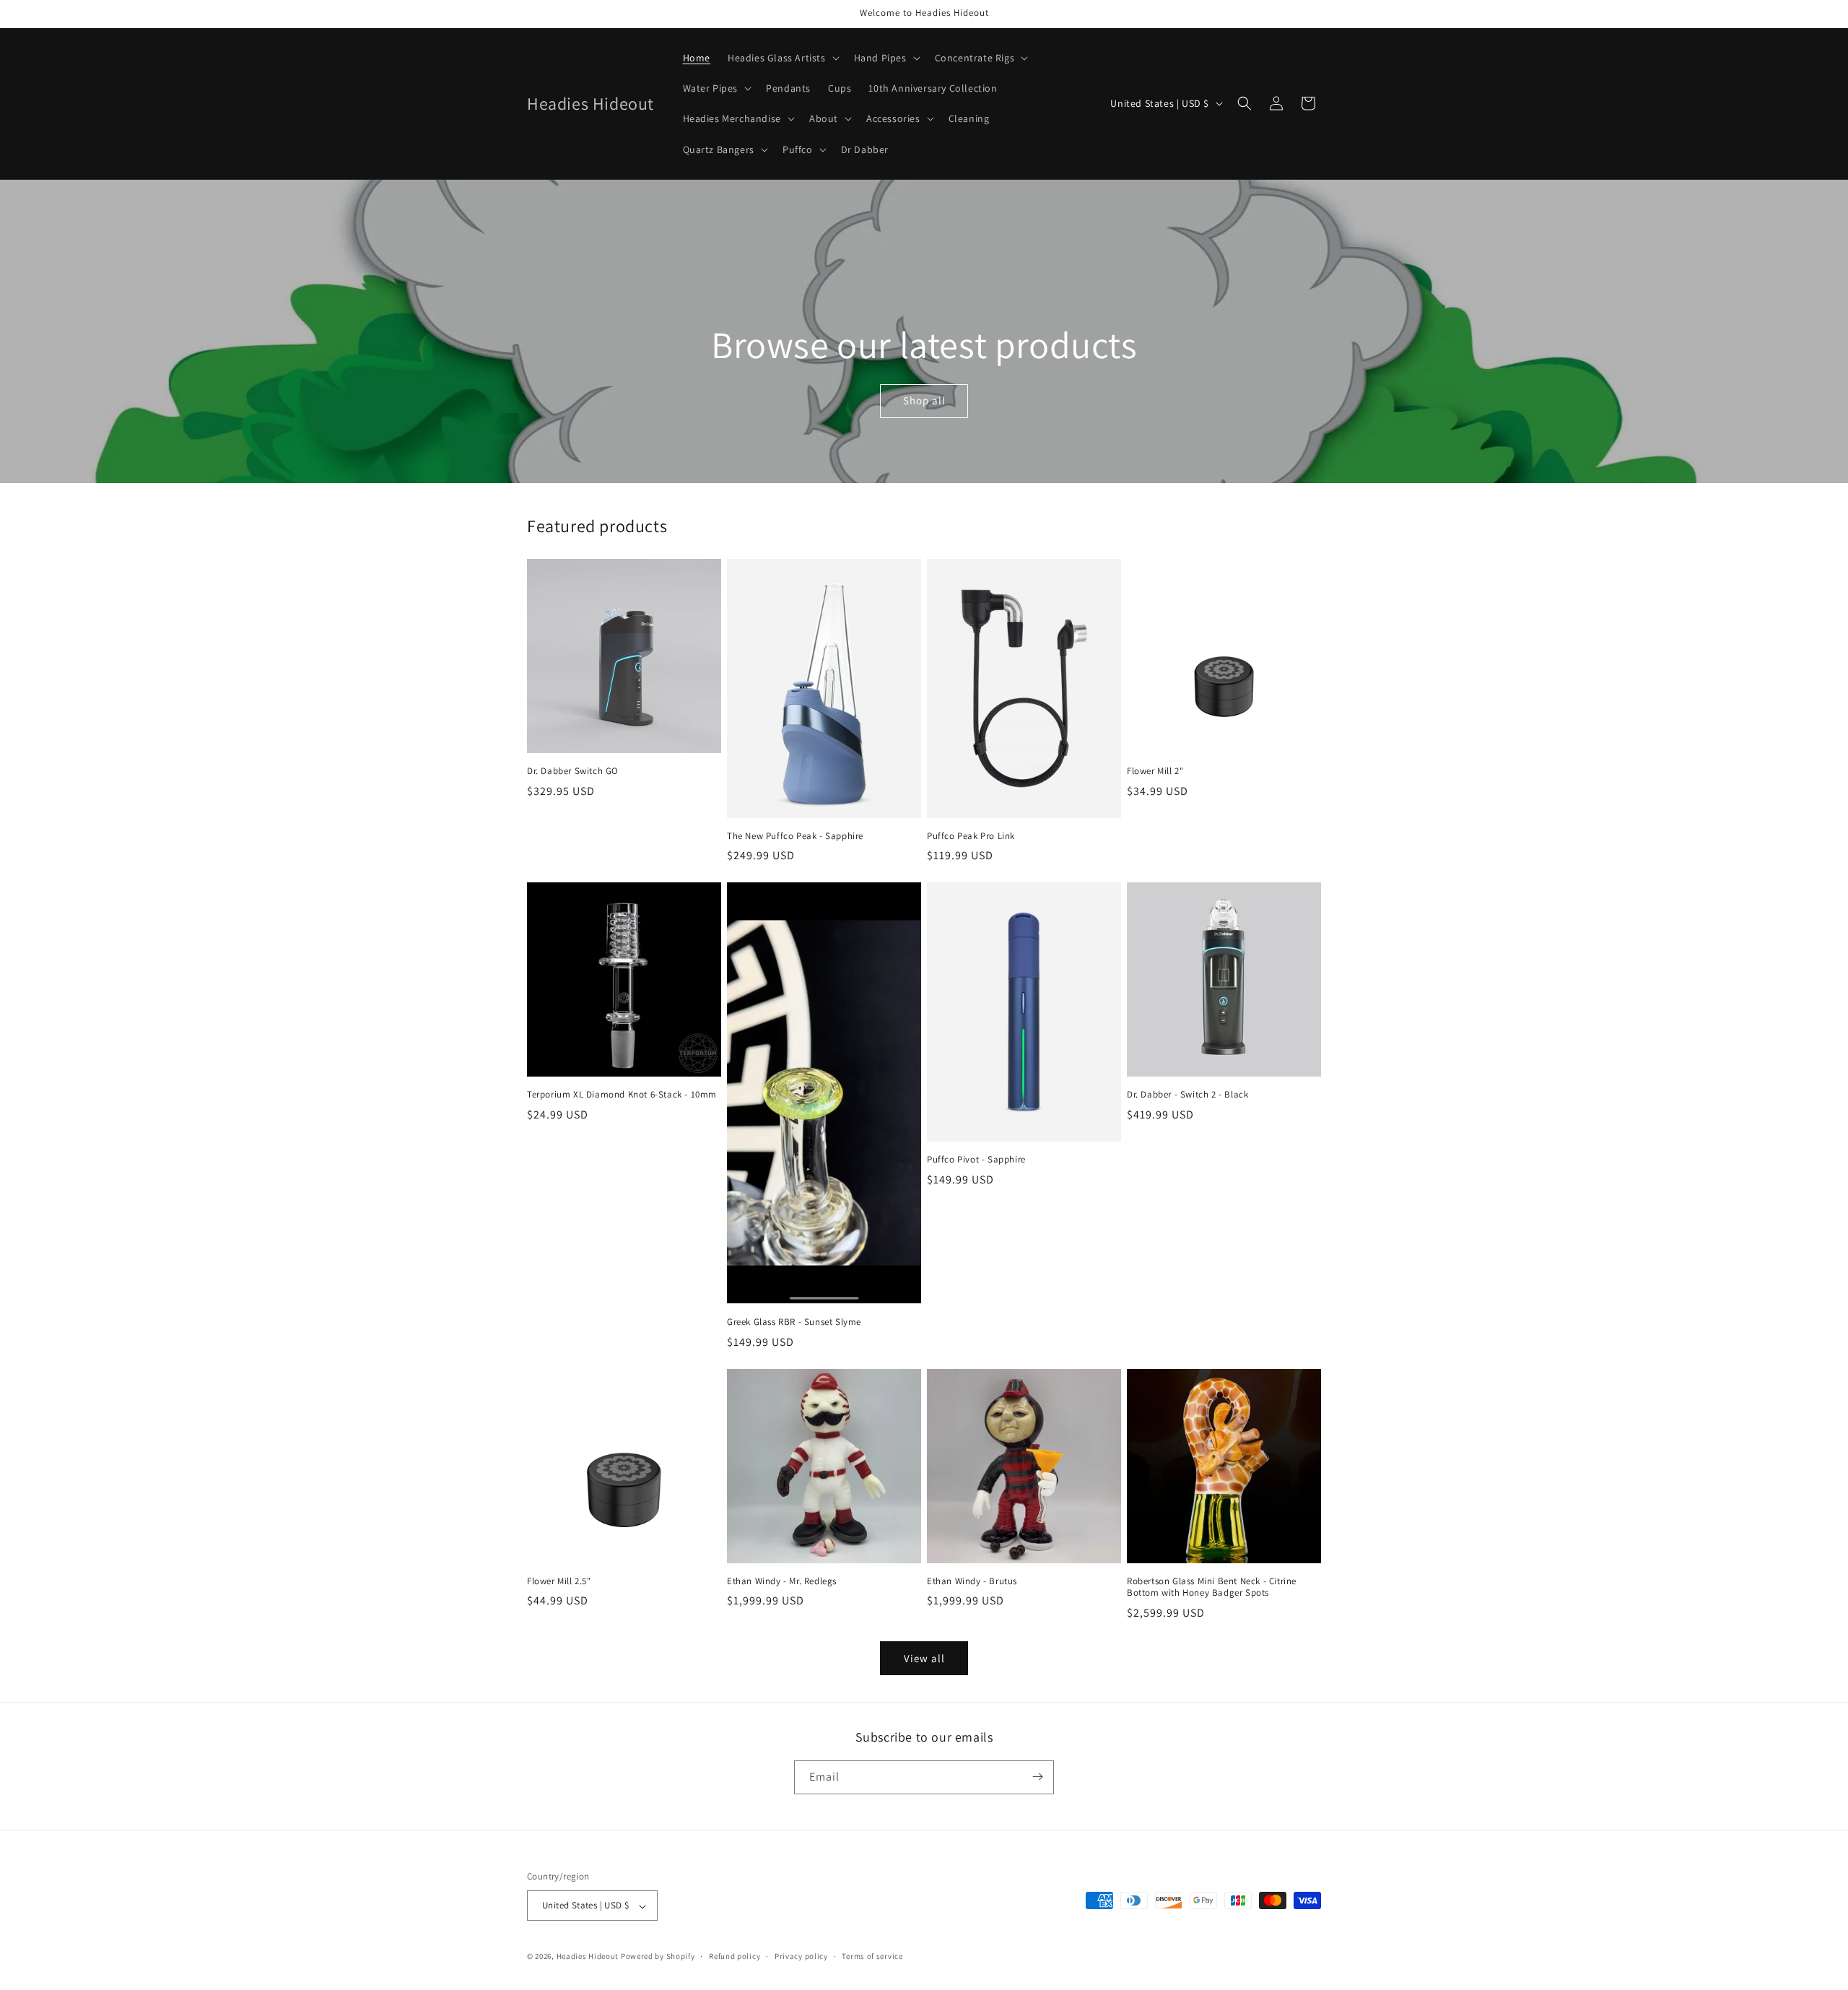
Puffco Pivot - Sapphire (976, 1160)
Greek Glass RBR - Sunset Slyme (794, 1322)
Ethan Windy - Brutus (972, 1581)
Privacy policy (801, 1956)
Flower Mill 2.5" (559, 1581)
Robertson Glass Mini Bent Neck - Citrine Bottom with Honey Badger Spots (1212, 1587)
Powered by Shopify (658, 1957)
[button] (782, 58)
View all (924, 1658)
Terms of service (872, 1956)
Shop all (924, 400)
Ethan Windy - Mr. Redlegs (782, 1581)
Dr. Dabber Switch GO (573, 771)
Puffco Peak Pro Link (971, 836)
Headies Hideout (588, 1957)
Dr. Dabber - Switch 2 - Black (1187, 1095)
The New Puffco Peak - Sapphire (795, 836)
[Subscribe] (1037, 1777)
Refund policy (735, 1956)
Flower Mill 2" (1155, 771)
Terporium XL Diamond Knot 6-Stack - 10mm (622, 1095)
